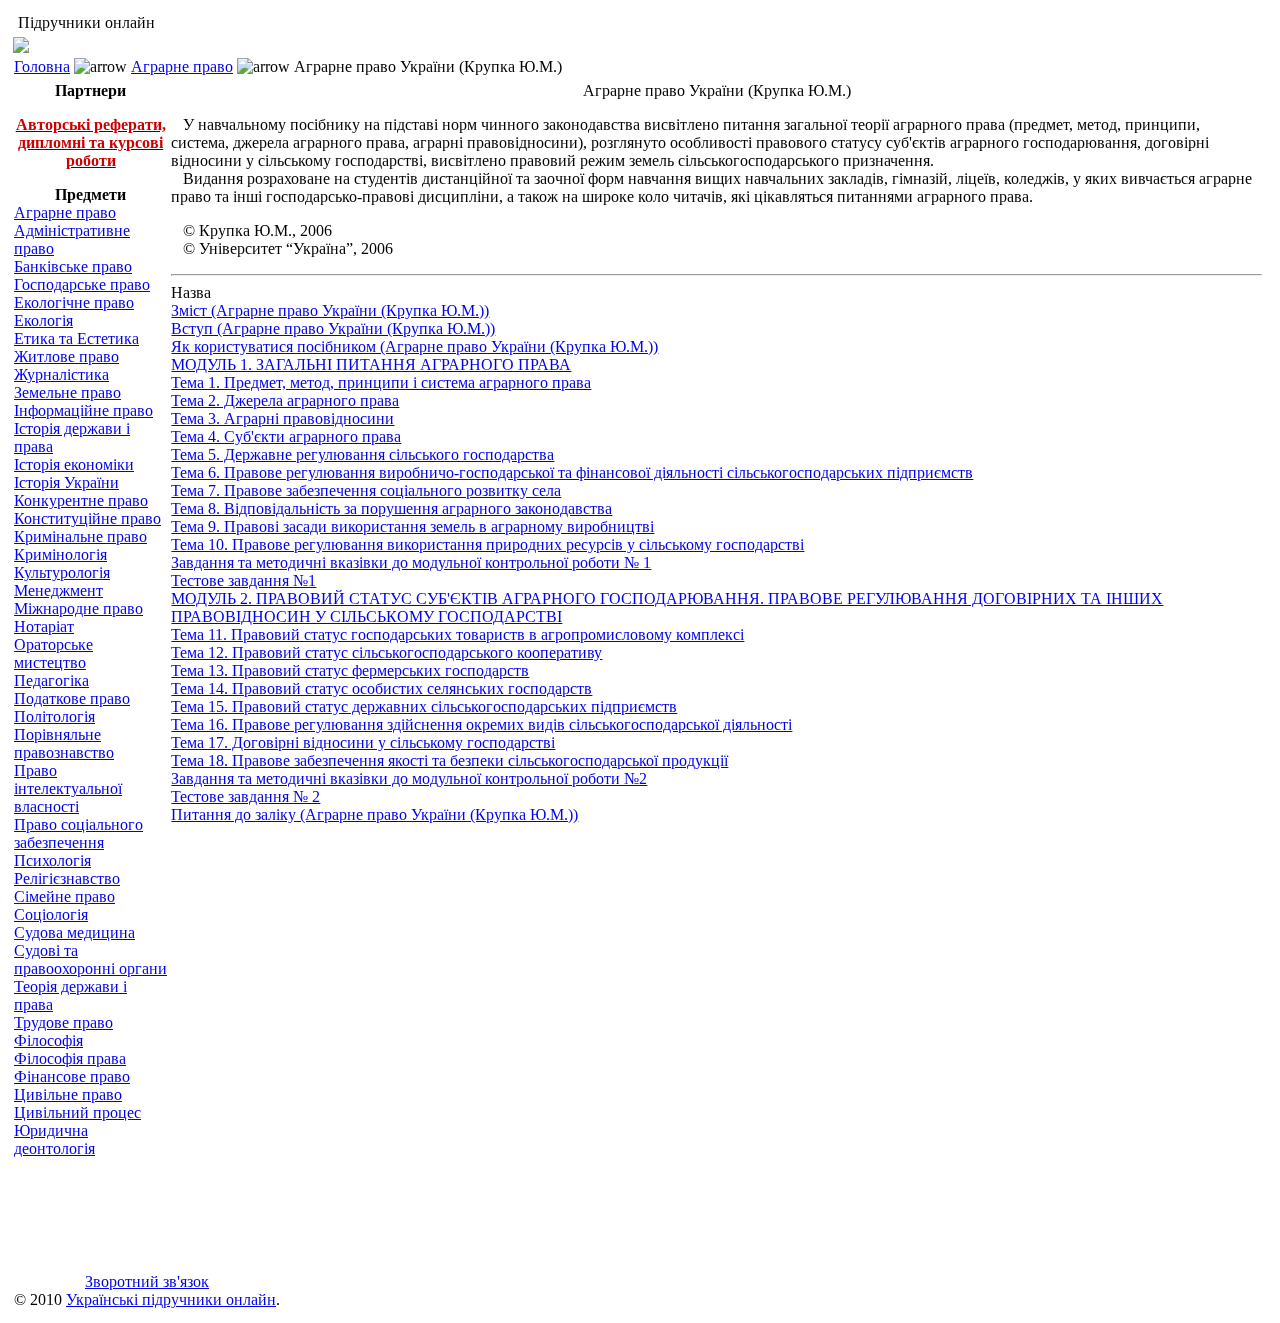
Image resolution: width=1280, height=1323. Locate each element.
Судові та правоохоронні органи (90, 959)
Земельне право (67, 392)
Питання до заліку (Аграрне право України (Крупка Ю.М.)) (374, 814)
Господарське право (82, 284)
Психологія (52, 860)
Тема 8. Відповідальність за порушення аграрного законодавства (391, 508)
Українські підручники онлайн (171, 1299)
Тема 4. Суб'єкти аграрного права (286, 436)
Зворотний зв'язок (147, 1281)
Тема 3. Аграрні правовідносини (282, 418)
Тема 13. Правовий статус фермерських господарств (350, 670)
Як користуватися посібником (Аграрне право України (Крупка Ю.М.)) (414, 346)
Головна (42, 66)
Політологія (54, 716)
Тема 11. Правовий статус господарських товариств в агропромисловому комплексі (457, 634)
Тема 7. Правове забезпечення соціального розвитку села (366, 490)
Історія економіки (74, 464)
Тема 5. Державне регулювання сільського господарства (362, 454)
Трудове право (63, 1022)
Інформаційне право (83, 410)
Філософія (48, 1040)
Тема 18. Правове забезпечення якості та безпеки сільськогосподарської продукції (449, 760)
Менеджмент (58, 590)
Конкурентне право (81, 500)
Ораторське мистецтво (53, 653)
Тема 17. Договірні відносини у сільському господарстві (363, 742)
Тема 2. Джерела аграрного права (285, 400)
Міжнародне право (78, 608)
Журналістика (61, 374)
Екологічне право (74, 302)
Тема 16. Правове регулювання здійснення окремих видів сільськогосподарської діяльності (481, 724)
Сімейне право (64, 896)
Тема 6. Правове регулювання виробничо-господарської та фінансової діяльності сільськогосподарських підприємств (572, 472)
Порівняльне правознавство (64, 743)
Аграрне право (182, 66)
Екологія (43, 320)
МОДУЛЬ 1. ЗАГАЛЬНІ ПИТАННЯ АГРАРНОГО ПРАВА (371, 364)
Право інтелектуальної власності (68, 788)
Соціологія (51, 914)
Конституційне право (87, 518)
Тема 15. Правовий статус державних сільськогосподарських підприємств (424, 706)
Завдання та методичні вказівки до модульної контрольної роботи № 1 (411, 562)
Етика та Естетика (76, 338)
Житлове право (66, 356)
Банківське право (73, 266)
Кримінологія (60, 554)
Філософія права (70, 1058)
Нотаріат (44, 626)
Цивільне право (68, 1094)
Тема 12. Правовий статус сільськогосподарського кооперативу (386, 652)
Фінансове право (72, 1076)
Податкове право (72, 698)
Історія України (66, 482)
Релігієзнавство (67, 878)
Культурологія (62, 572)
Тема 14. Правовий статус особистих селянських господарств (381, 688)
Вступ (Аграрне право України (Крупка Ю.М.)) (333, 328)
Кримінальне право (80, 536)
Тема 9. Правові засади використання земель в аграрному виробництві (412, 526)
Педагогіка (51, 680)
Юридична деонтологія (54, 1139)
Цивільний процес (77, 1112)
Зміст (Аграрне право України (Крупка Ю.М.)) (330, 310)
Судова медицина (74, 932)
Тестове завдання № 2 (245, 796)
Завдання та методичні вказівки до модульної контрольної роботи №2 (409, 778)
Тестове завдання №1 (243, 580)
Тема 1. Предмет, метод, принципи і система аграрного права (381, 382)
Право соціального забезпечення (78, 833)
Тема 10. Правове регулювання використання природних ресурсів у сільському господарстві (487, 544)
